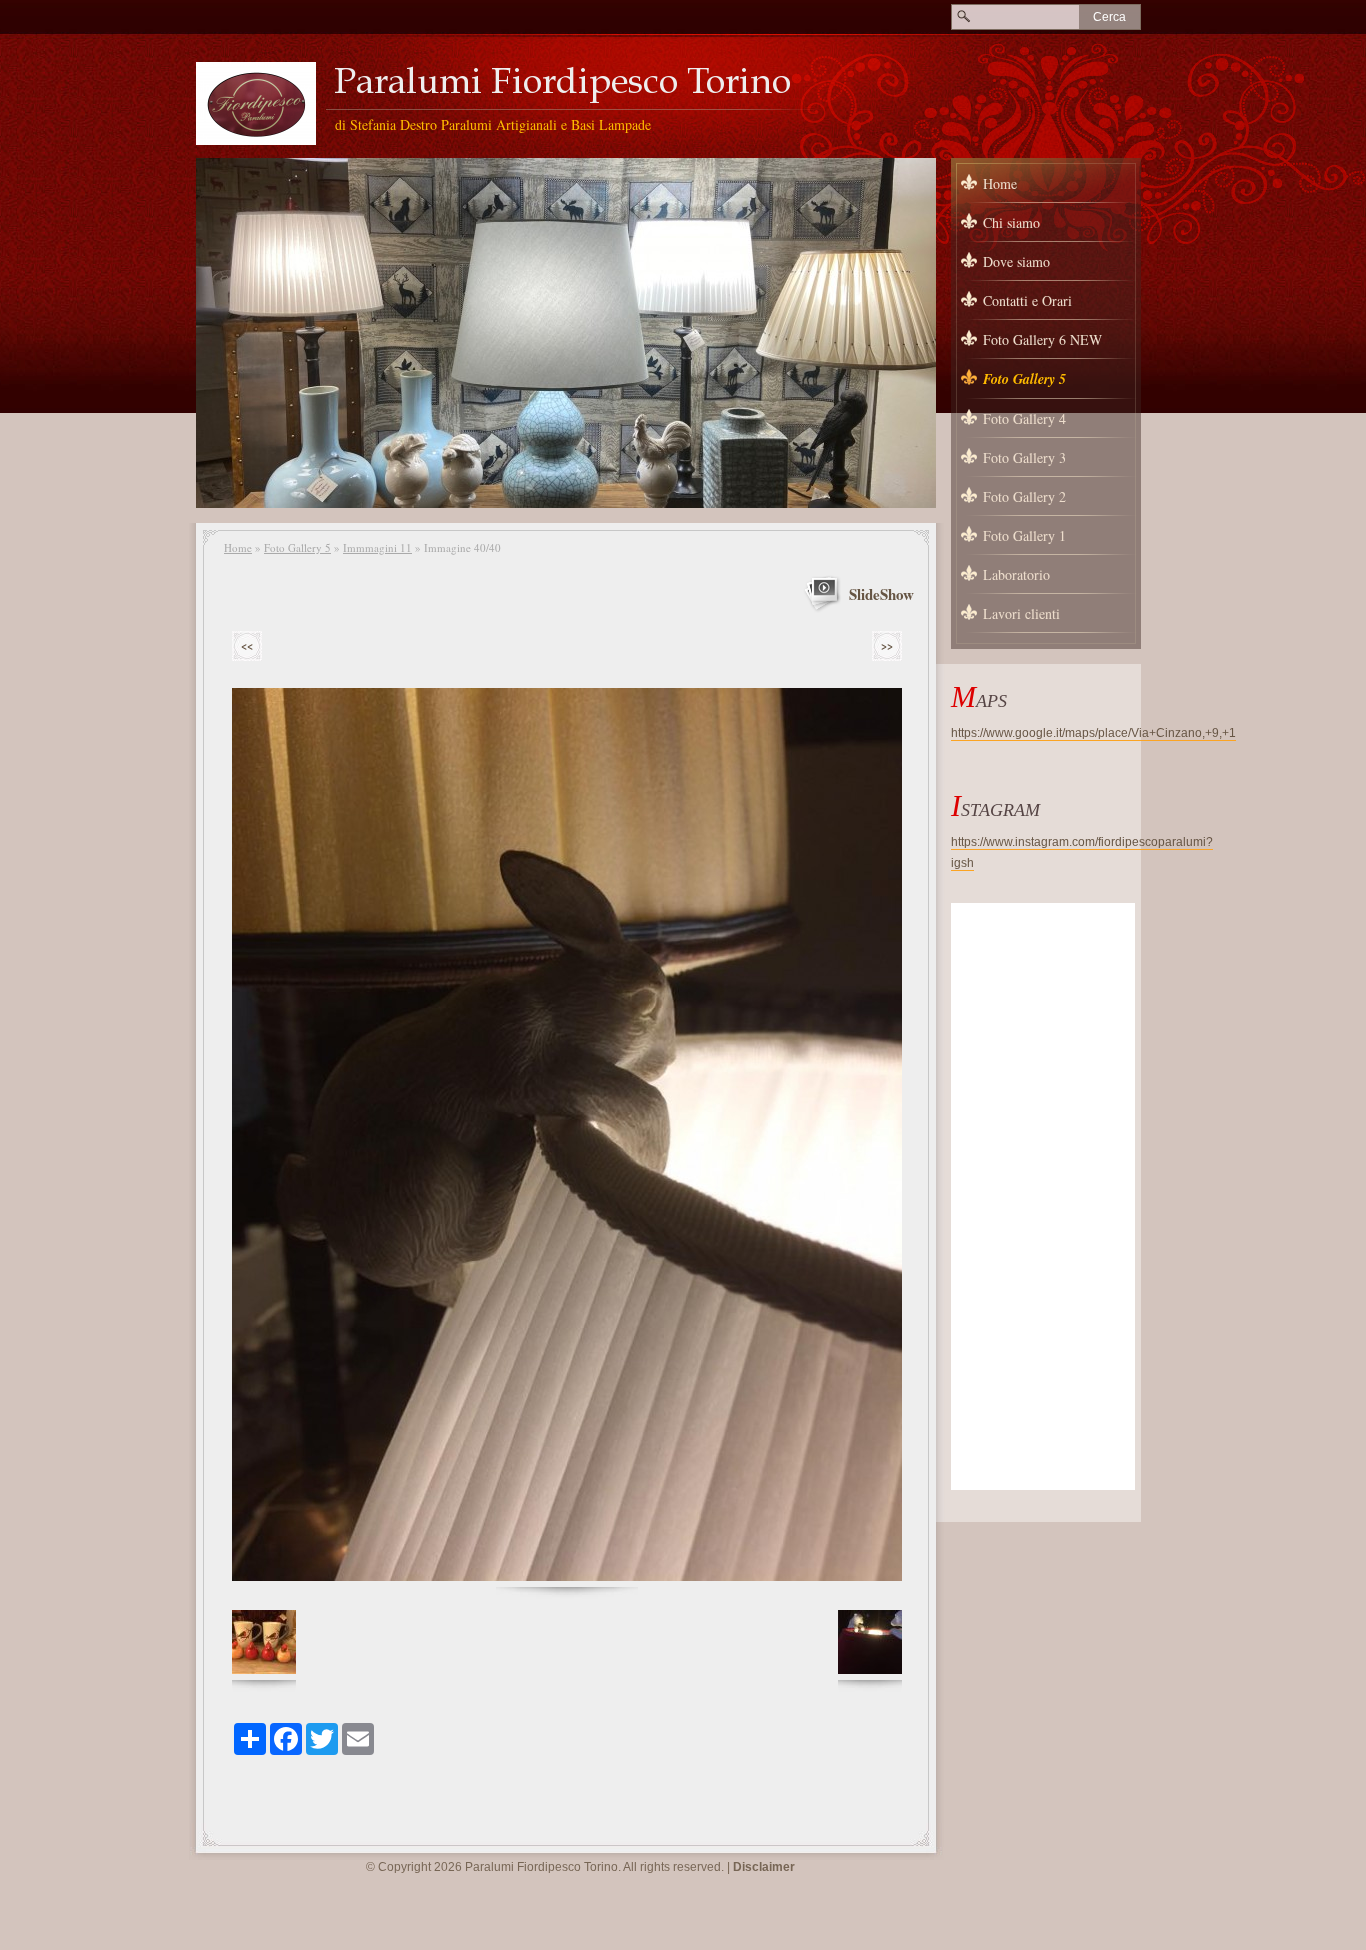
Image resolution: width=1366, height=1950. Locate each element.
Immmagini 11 (377, 547)
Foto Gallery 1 (1024, 535)
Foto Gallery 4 (1024, 418)
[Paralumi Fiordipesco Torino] (256, 103)
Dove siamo (1016, 261)
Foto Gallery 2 (1024, 496)
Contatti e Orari (1027, 300)
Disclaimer (764, 1867)
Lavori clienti (1021, 613)
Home (238, 547)
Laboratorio (1016, 574)
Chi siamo (1011, 222)
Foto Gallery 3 (1024, 457)
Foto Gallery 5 (297, 547)
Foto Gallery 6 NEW (1042, 339)
